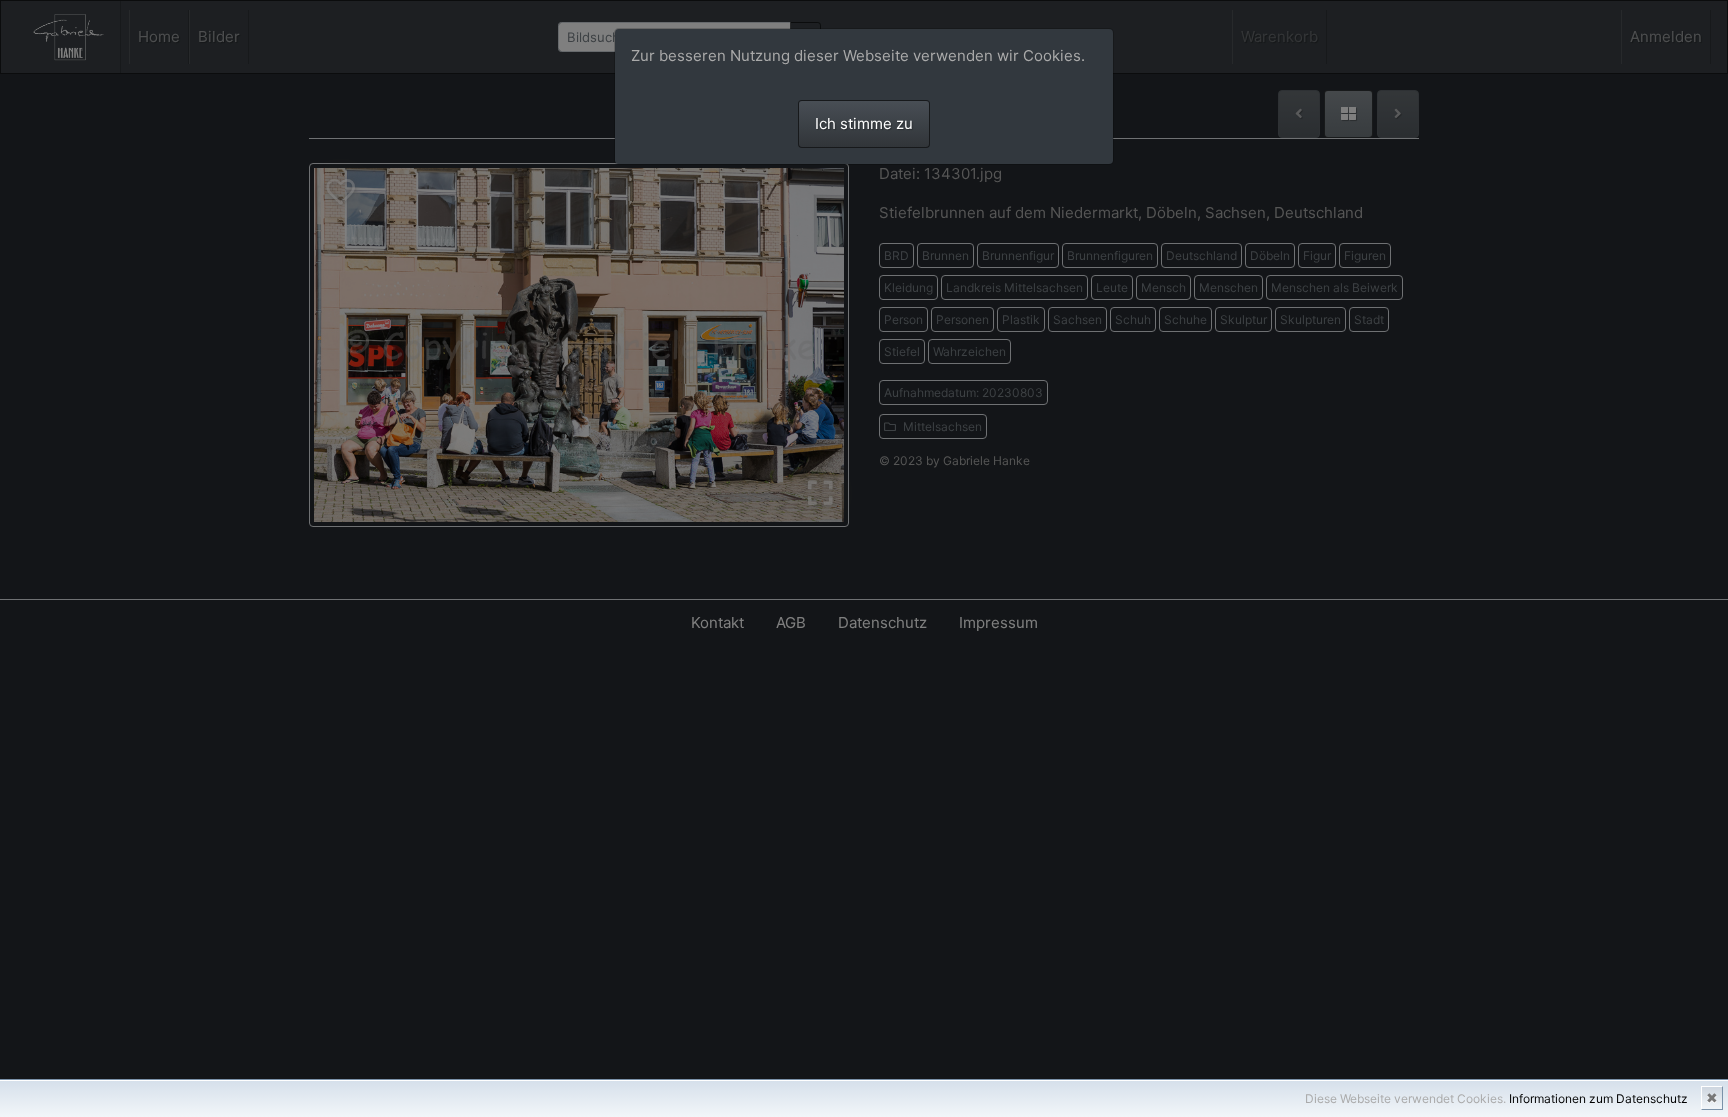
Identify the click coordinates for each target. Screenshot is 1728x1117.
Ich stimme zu (864, 123)
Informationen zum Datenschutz (1598, 1098)
